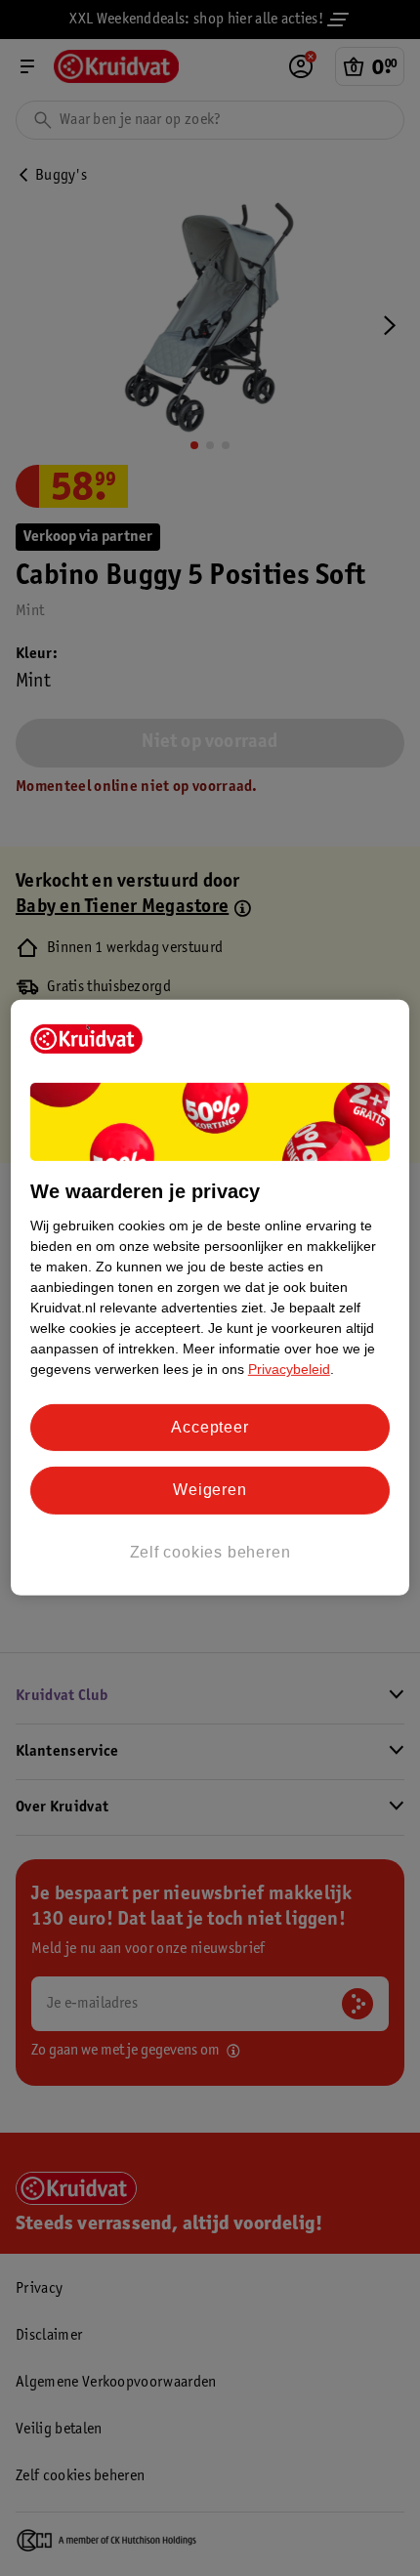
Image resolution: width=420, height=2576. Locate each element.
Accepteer (210, 1427)
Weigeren (210, 1490)
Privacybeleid (289, 1369)
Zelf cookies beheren (210, 1552)
